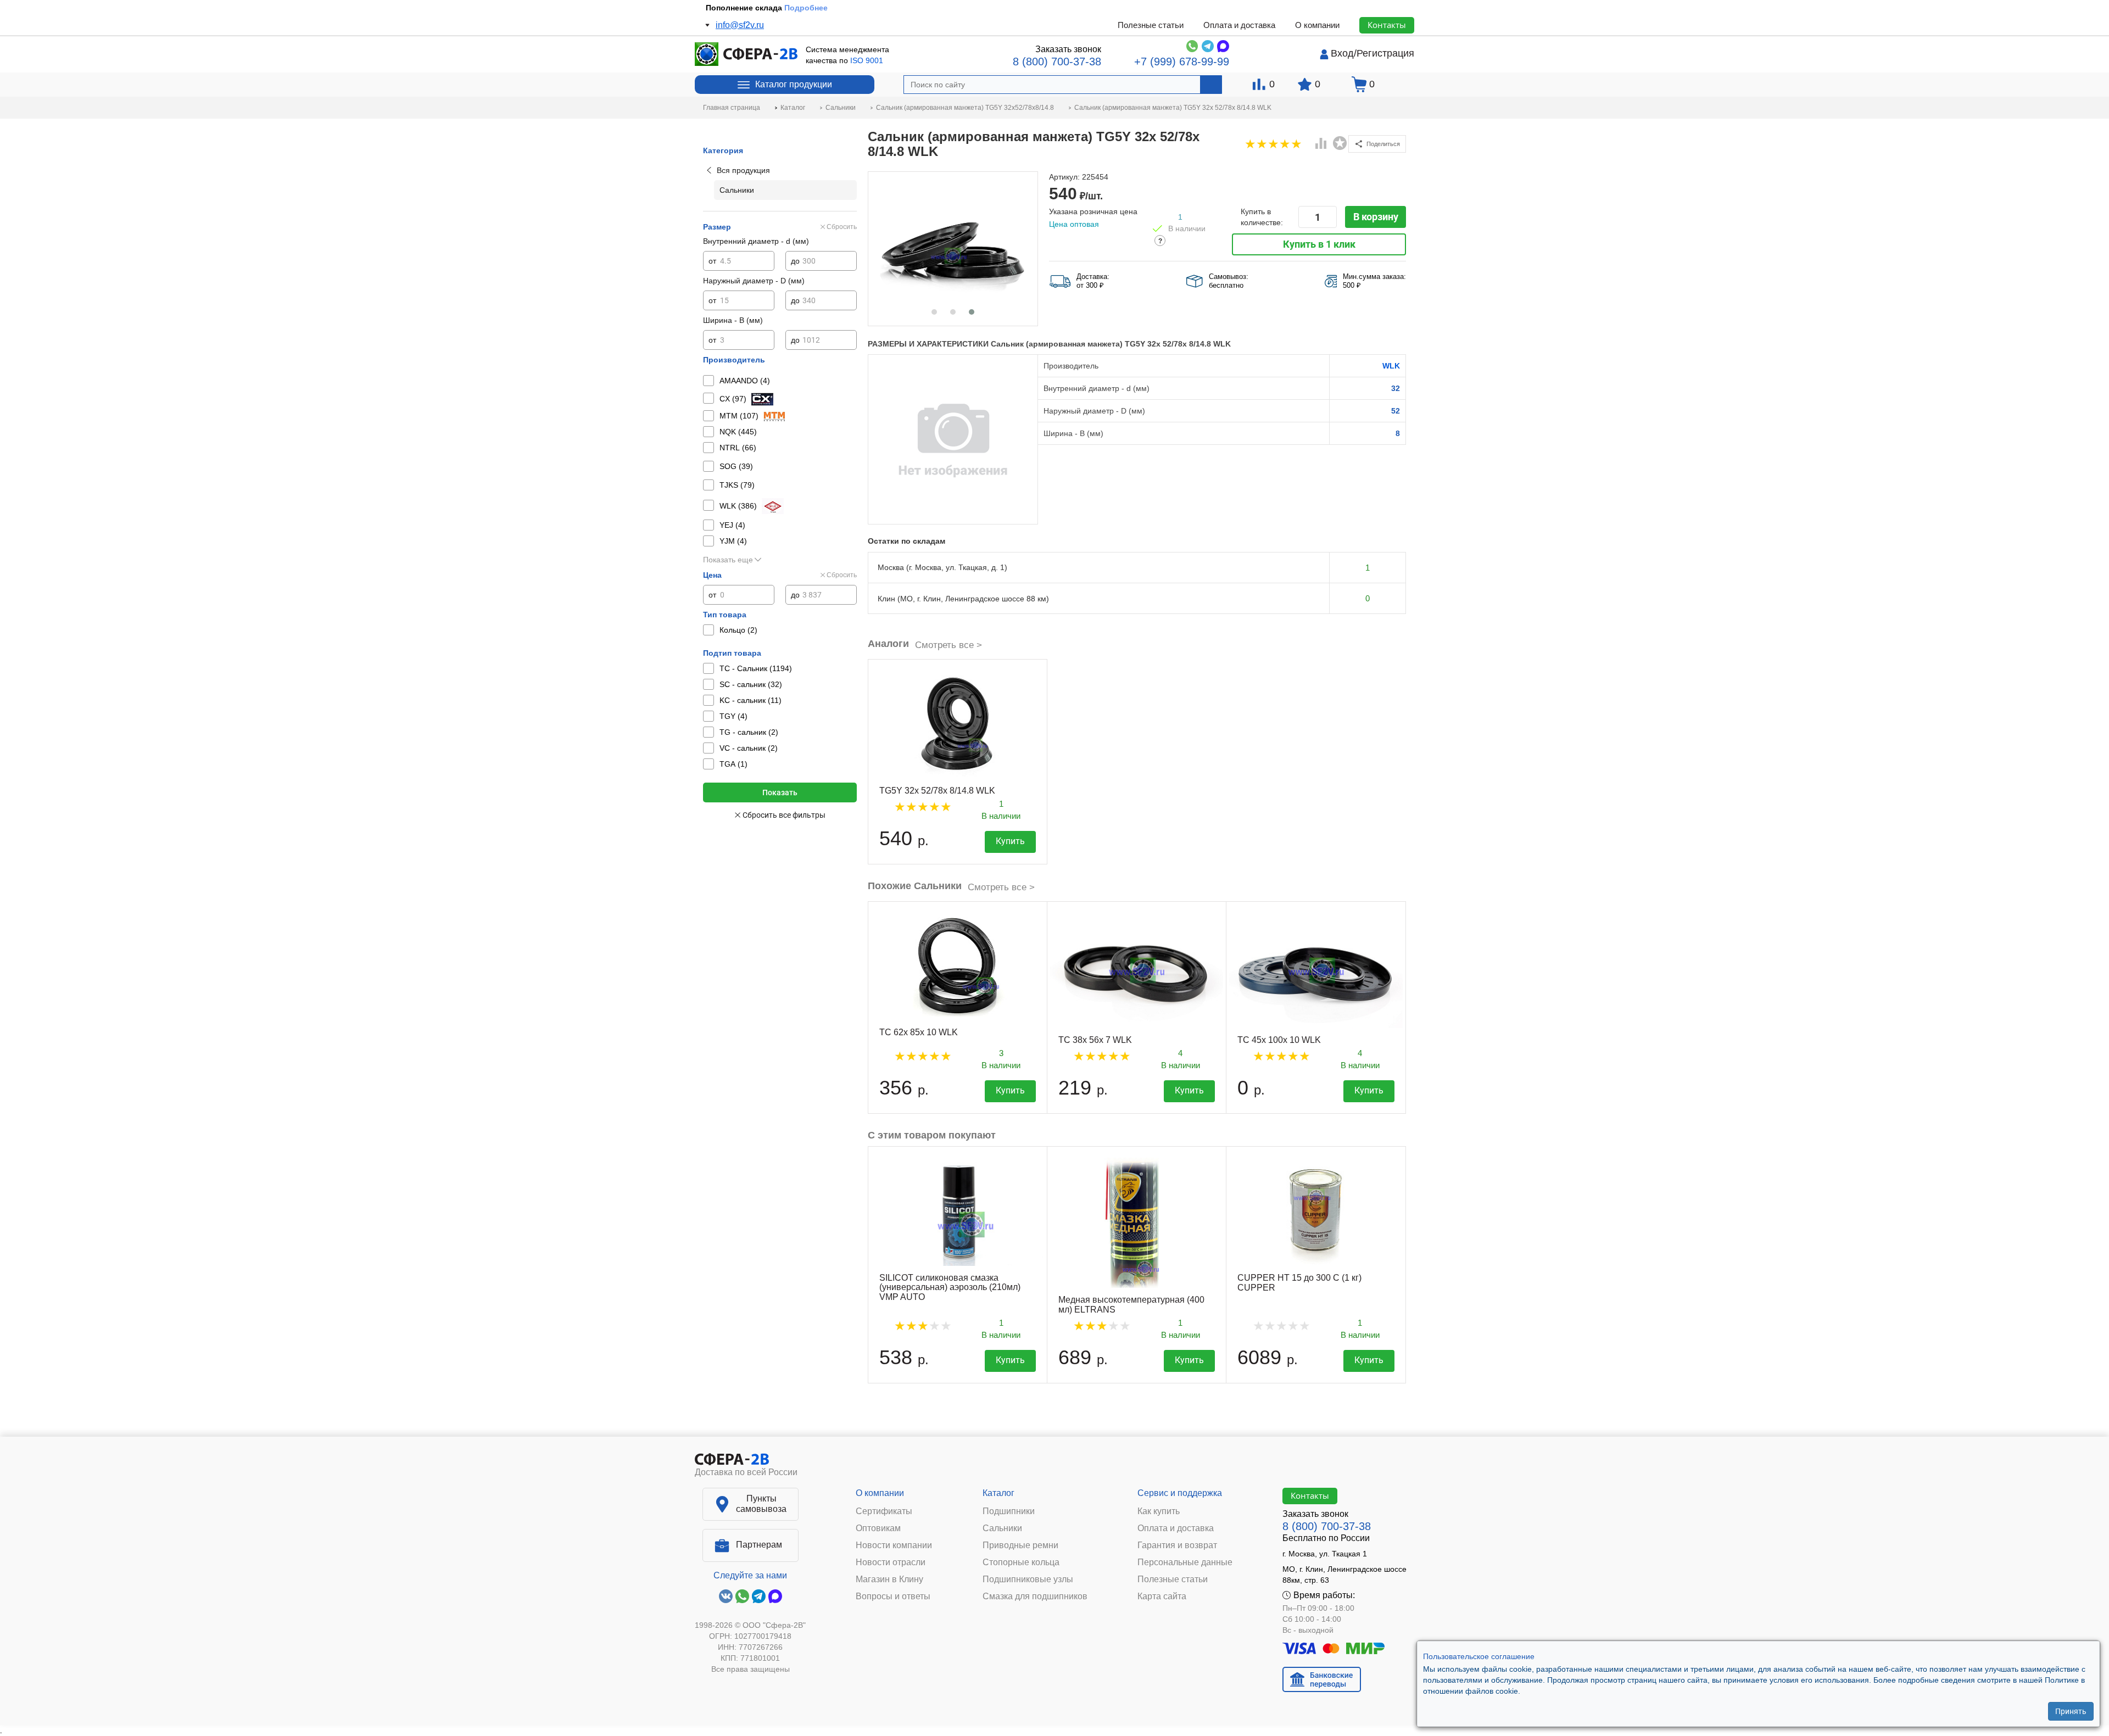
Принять (2071, 1711)
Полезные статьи (1151, 25)
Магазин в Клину (889, 1579)
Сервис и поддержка (1180, 1493)
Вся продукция (743, 170)
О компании (1317, 25)
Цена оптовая (1074, 224)
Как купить (1159, 1511)
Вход (1342, 53)
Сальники (1002, 1528)
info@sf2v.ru (740, 25)
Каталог (998, 1493)
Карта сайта (1162, 1597)
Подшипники (1009, 1511)
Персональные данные (1185, 1562)
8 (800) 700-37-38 (1057, 62)
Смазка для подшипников (1035, 1597)
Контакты (1387, 25)
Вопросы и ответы (893, 1597)
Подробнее (806, 8)
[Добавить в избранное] (1340, 143)
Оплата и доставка (1239, 25)
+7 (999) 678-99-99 (1182, 62)
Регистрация (1385, 53)
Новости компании (894, 1545)
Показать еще (728, 560)
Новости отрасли (891, 1562)
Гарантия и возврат (1177, 1545)
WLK (1391, 366)
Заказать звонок (1068, 49)
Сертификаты (884, 1511)
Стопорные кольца (1021, 1562)
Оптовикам (878, 1528)
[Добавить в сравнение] (1321, 144)
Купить (1010, 841)
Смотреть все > (949, 645)
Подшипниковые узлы (1028, 1579)
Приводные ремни (1020, 1545)
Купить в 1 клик (1319, 244)
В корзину (1376, 217)
